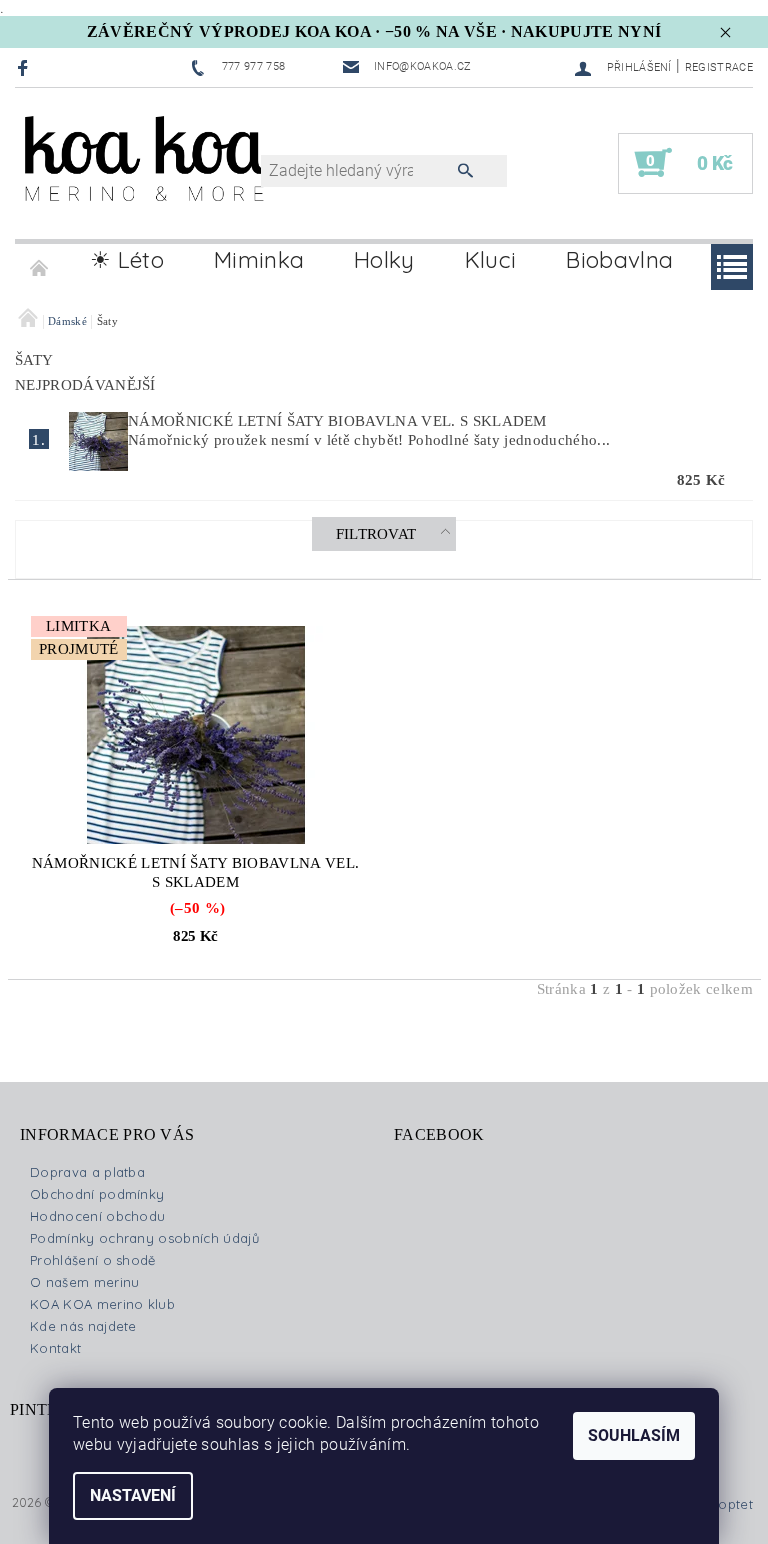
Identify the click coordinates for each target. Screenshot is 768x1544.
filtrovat (376, 534)
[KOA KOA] (148, 173)
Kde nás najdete (83, 1326)
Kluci (491, 259)
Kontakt (55, 1348)
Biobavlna (619, 259)
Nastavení (133, 1495)
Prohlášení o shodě (93, 1260)
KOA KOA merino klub (102, 1304)
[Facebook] (25, 67)
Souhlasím (634, 1435)
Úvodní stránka (40, 260)
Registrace (719, 67)
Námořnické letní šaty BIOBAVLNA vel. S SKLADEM (337, 421)
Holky (384, 259)
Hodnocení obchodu (97, 1216)
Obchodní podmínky (97, 1194)
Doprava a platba (87, 1172)
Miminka (259, 259)
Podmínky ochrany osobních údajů (144, 1238)
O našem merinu (84, 1282)
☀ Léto (127, 259)
